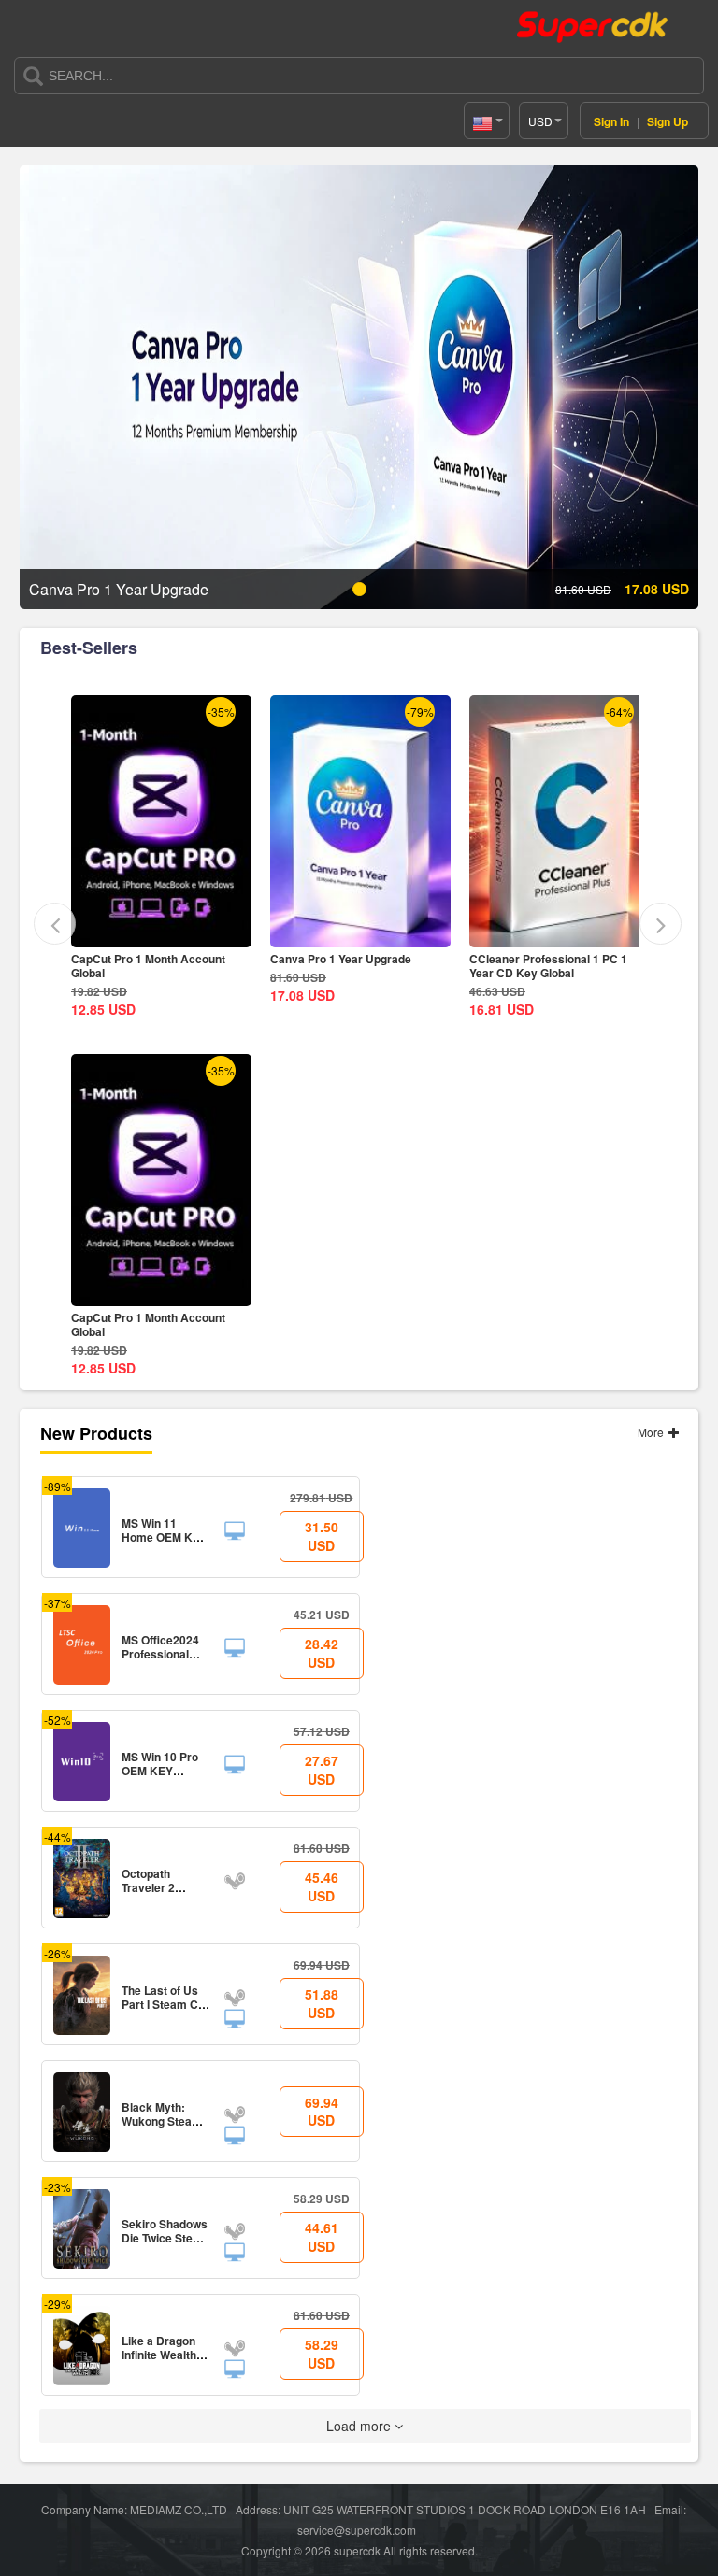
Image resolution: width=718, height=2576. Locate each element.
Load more (360, 2426)
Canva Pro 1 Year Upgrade (341, 959)
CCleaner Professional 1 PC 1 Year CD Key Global (548, 966)
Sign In (611, 121)
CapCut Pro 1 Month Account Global (148, 966)
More (652, 1432)
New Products (96, 1433)
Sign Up (668, 121)
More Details (162, 933)
